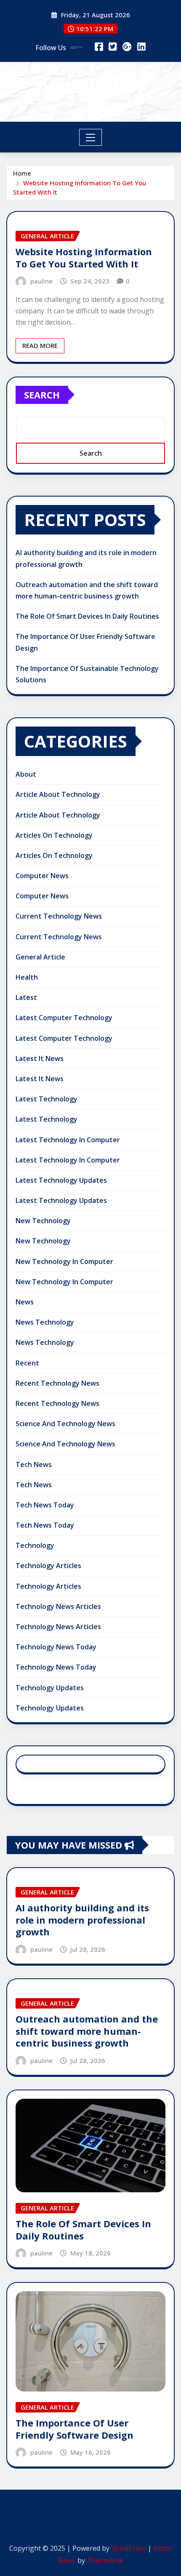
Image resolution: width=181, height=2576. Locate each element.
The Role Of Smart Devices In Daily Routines (87, 616)
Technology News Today (56, 1647)
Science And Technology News (65, 1424)
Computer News (42, 876)
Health (27, 977)
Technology (35, 1545)
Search (42, 395)
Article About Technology (58, 794)
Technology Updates (50, 1688)
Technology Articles (48, 1566)
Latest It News (40, 1058)
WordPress (129, 2548)
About (26, 774)
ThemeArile (105, 2560)
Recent (27, 1363)
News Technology (45, 1322)
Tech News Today (45, 1505)
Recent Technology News (57, 1383)
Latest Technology (47, 1099)
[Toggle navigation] (91, 137)
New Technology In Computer (64, 1261)
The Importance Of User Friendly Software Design (75, 2429)
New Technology (43, 1221)
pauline (41, 281)
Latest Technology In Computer (68, 1140)
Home (22, 173)
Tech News (34, 1464)
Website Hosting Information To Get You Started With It (84, 258)
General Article (40, 957)
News (25, 1302)
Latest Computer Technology (64, 1018)
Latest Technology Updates (61, 1180)
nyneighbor (91, 86)
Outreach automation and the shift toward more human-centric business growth (87, 2031)
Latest (26, 997)
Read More (40, 345)
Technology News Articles (58, 1606)
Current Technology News (59, 916)
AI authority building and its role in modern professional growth (82, 1920)
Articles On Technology (54, 835)
